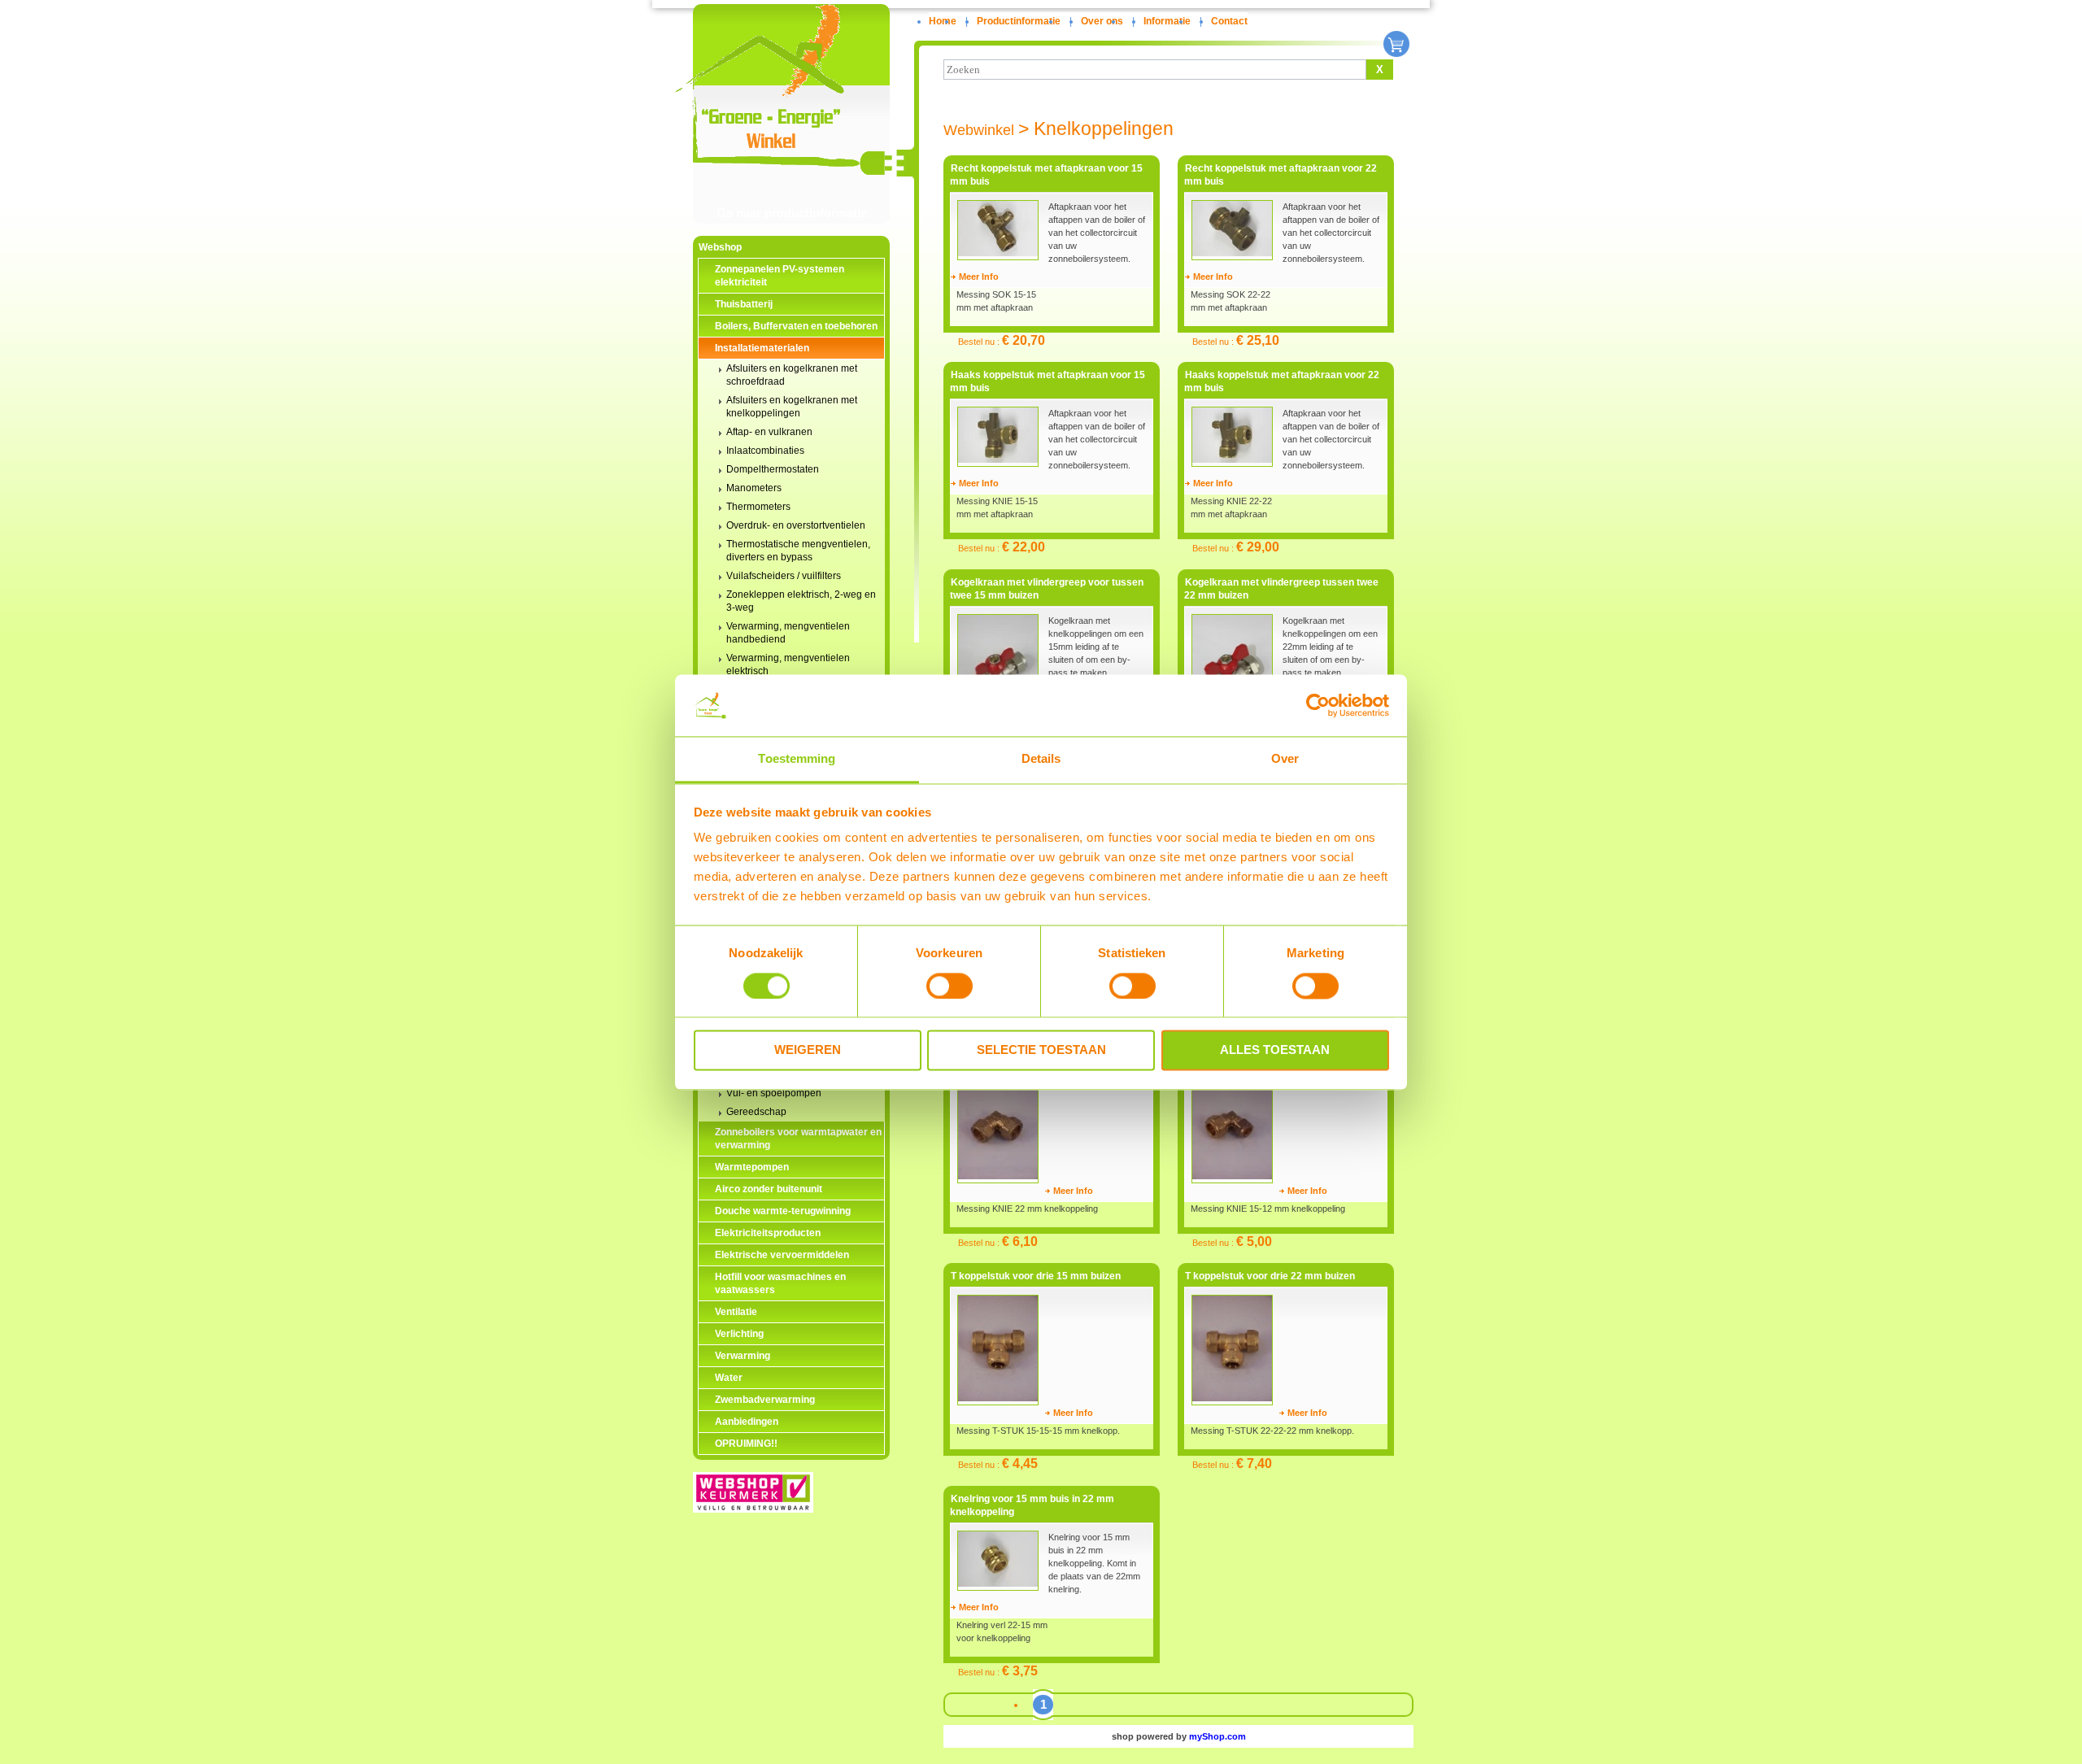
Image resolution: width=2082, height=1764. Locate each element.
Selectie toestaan (1041, 1050)
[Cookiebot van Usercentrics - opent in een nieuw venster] (1318, 705)
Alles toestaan (1275, 1050)
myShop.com (1217, 1736)
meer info (979, 277)
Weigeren (808, 1050)
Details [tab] (1041, 759)
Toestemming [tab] (797, 759)
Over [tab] (1285, 759)
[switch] (950, 986)
